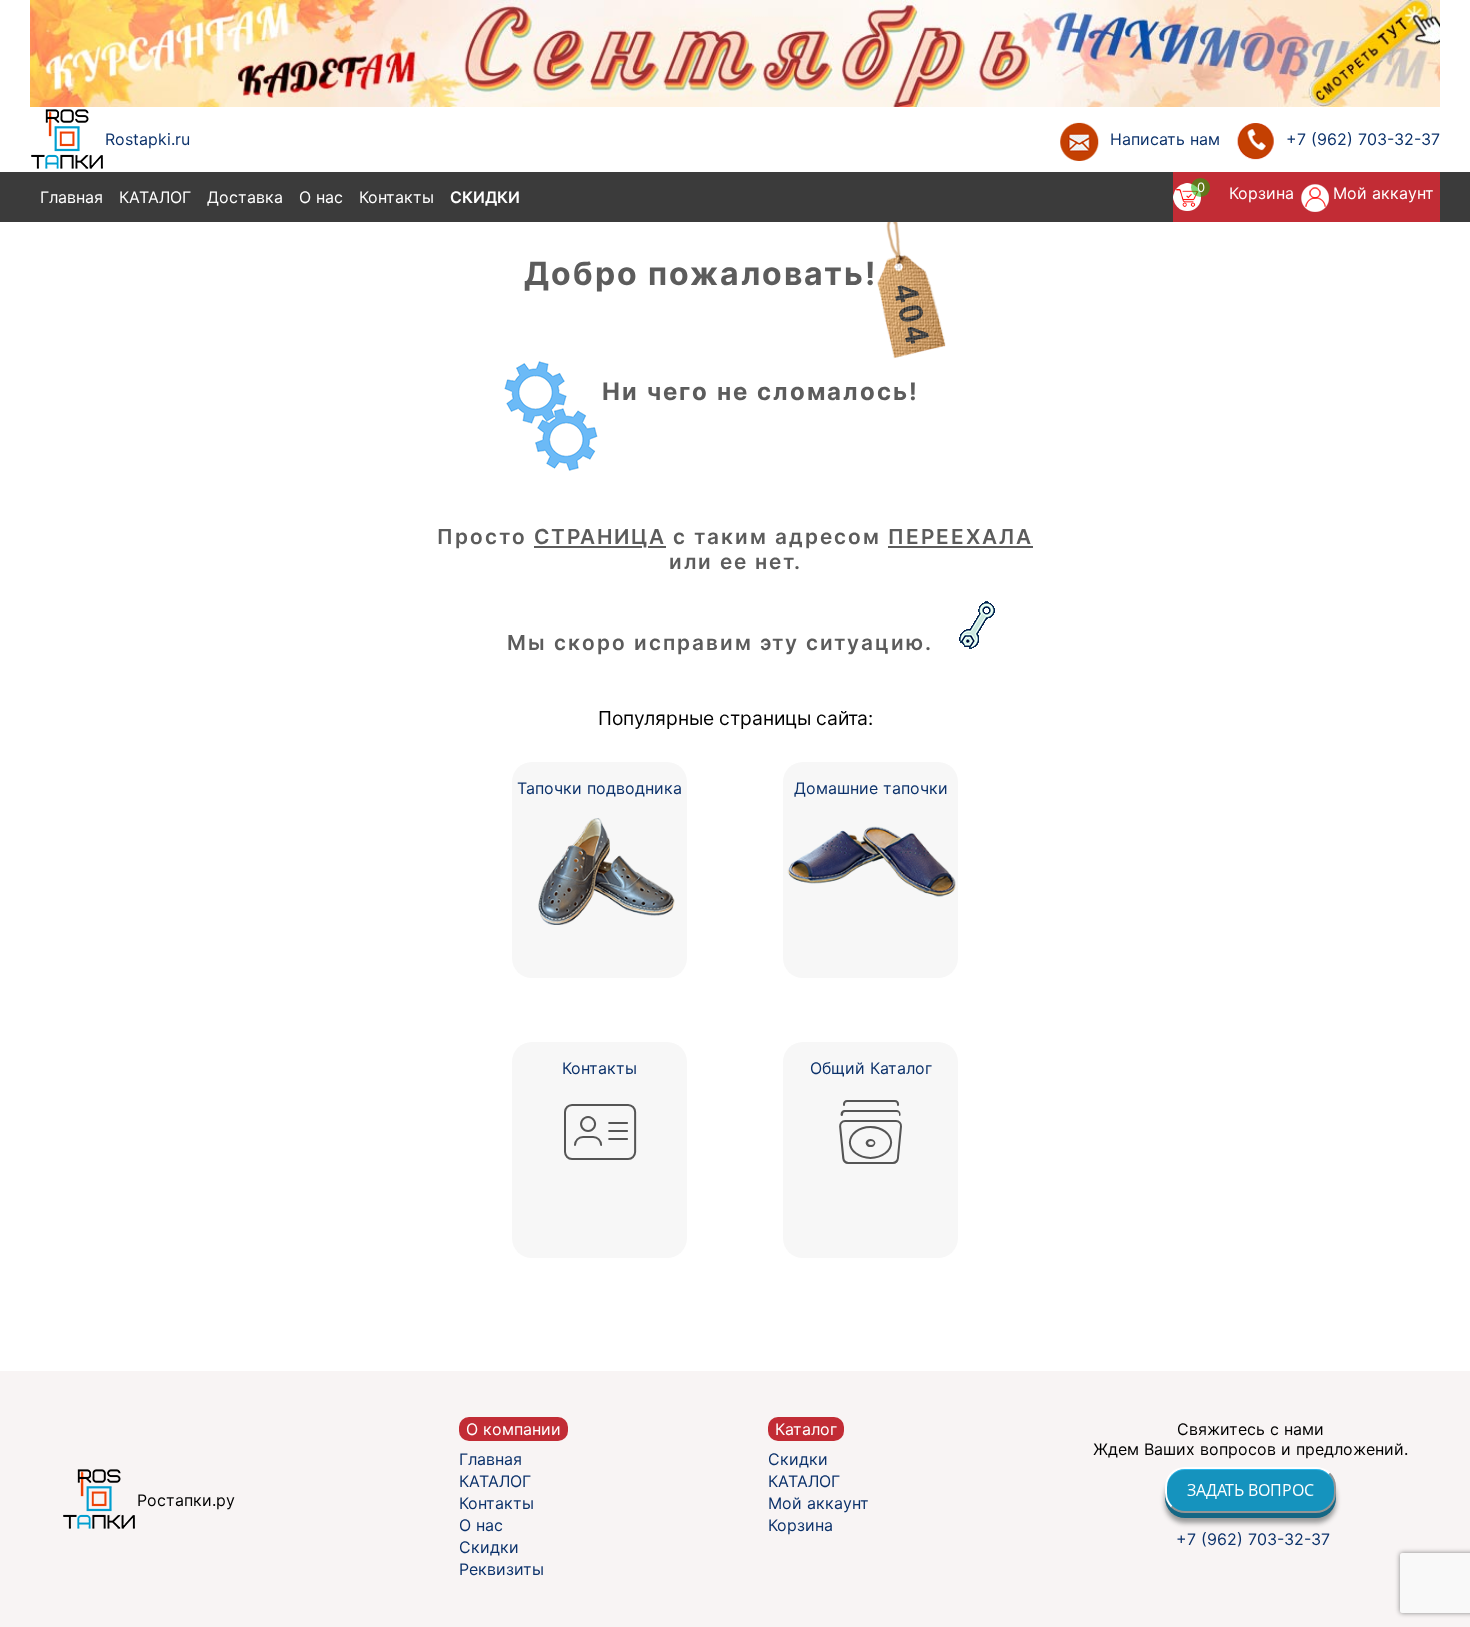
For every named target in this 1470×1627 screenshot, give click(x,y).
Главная (71, 197)
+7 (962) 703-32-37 (1250, 1539)
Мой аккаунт (1383, 193)
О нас (321, 197)
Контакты (396, 197)
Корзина (1261, 193)
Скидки (485, 197)
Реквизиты (501, 1569)
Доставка (245, 197)
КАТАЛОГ (155, 197)
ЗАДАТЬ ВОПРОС (1250, 1490)
